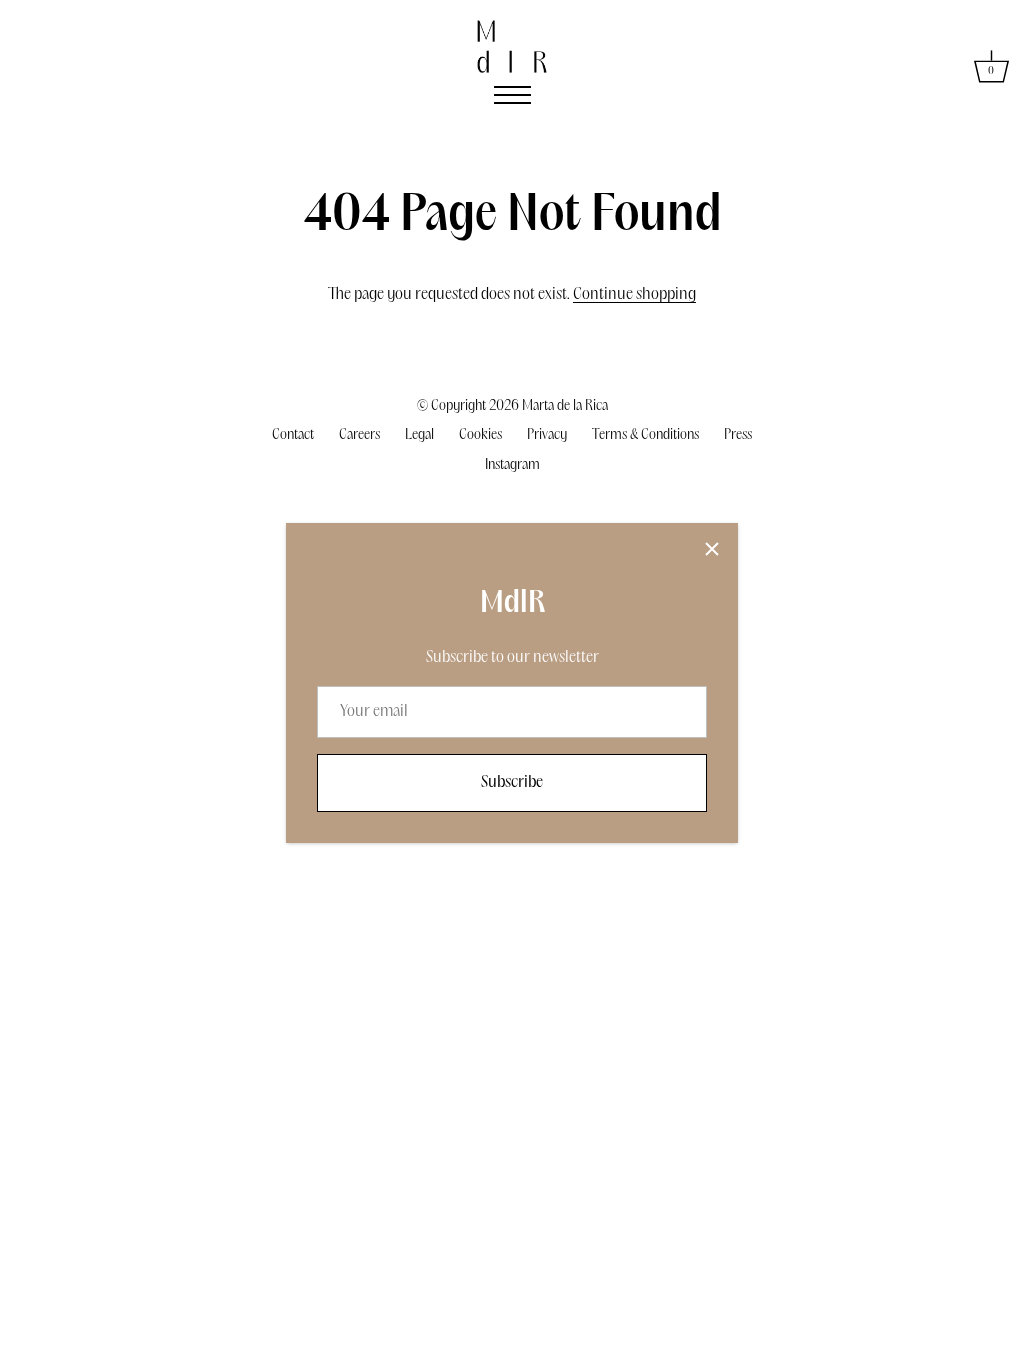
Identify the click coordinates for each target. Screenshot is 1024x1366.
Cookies (480, 435)
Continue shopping (634, 294)
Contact (293, 435)
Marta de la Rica (565, 406)
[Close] (712, 549)
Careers (359, 435)
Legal (419, 435)
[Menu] (512, 95)
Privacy (547, 435)
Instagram (512, 465)
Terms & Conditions (645, 435)
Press (738, 435)
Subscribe (512, 782)
